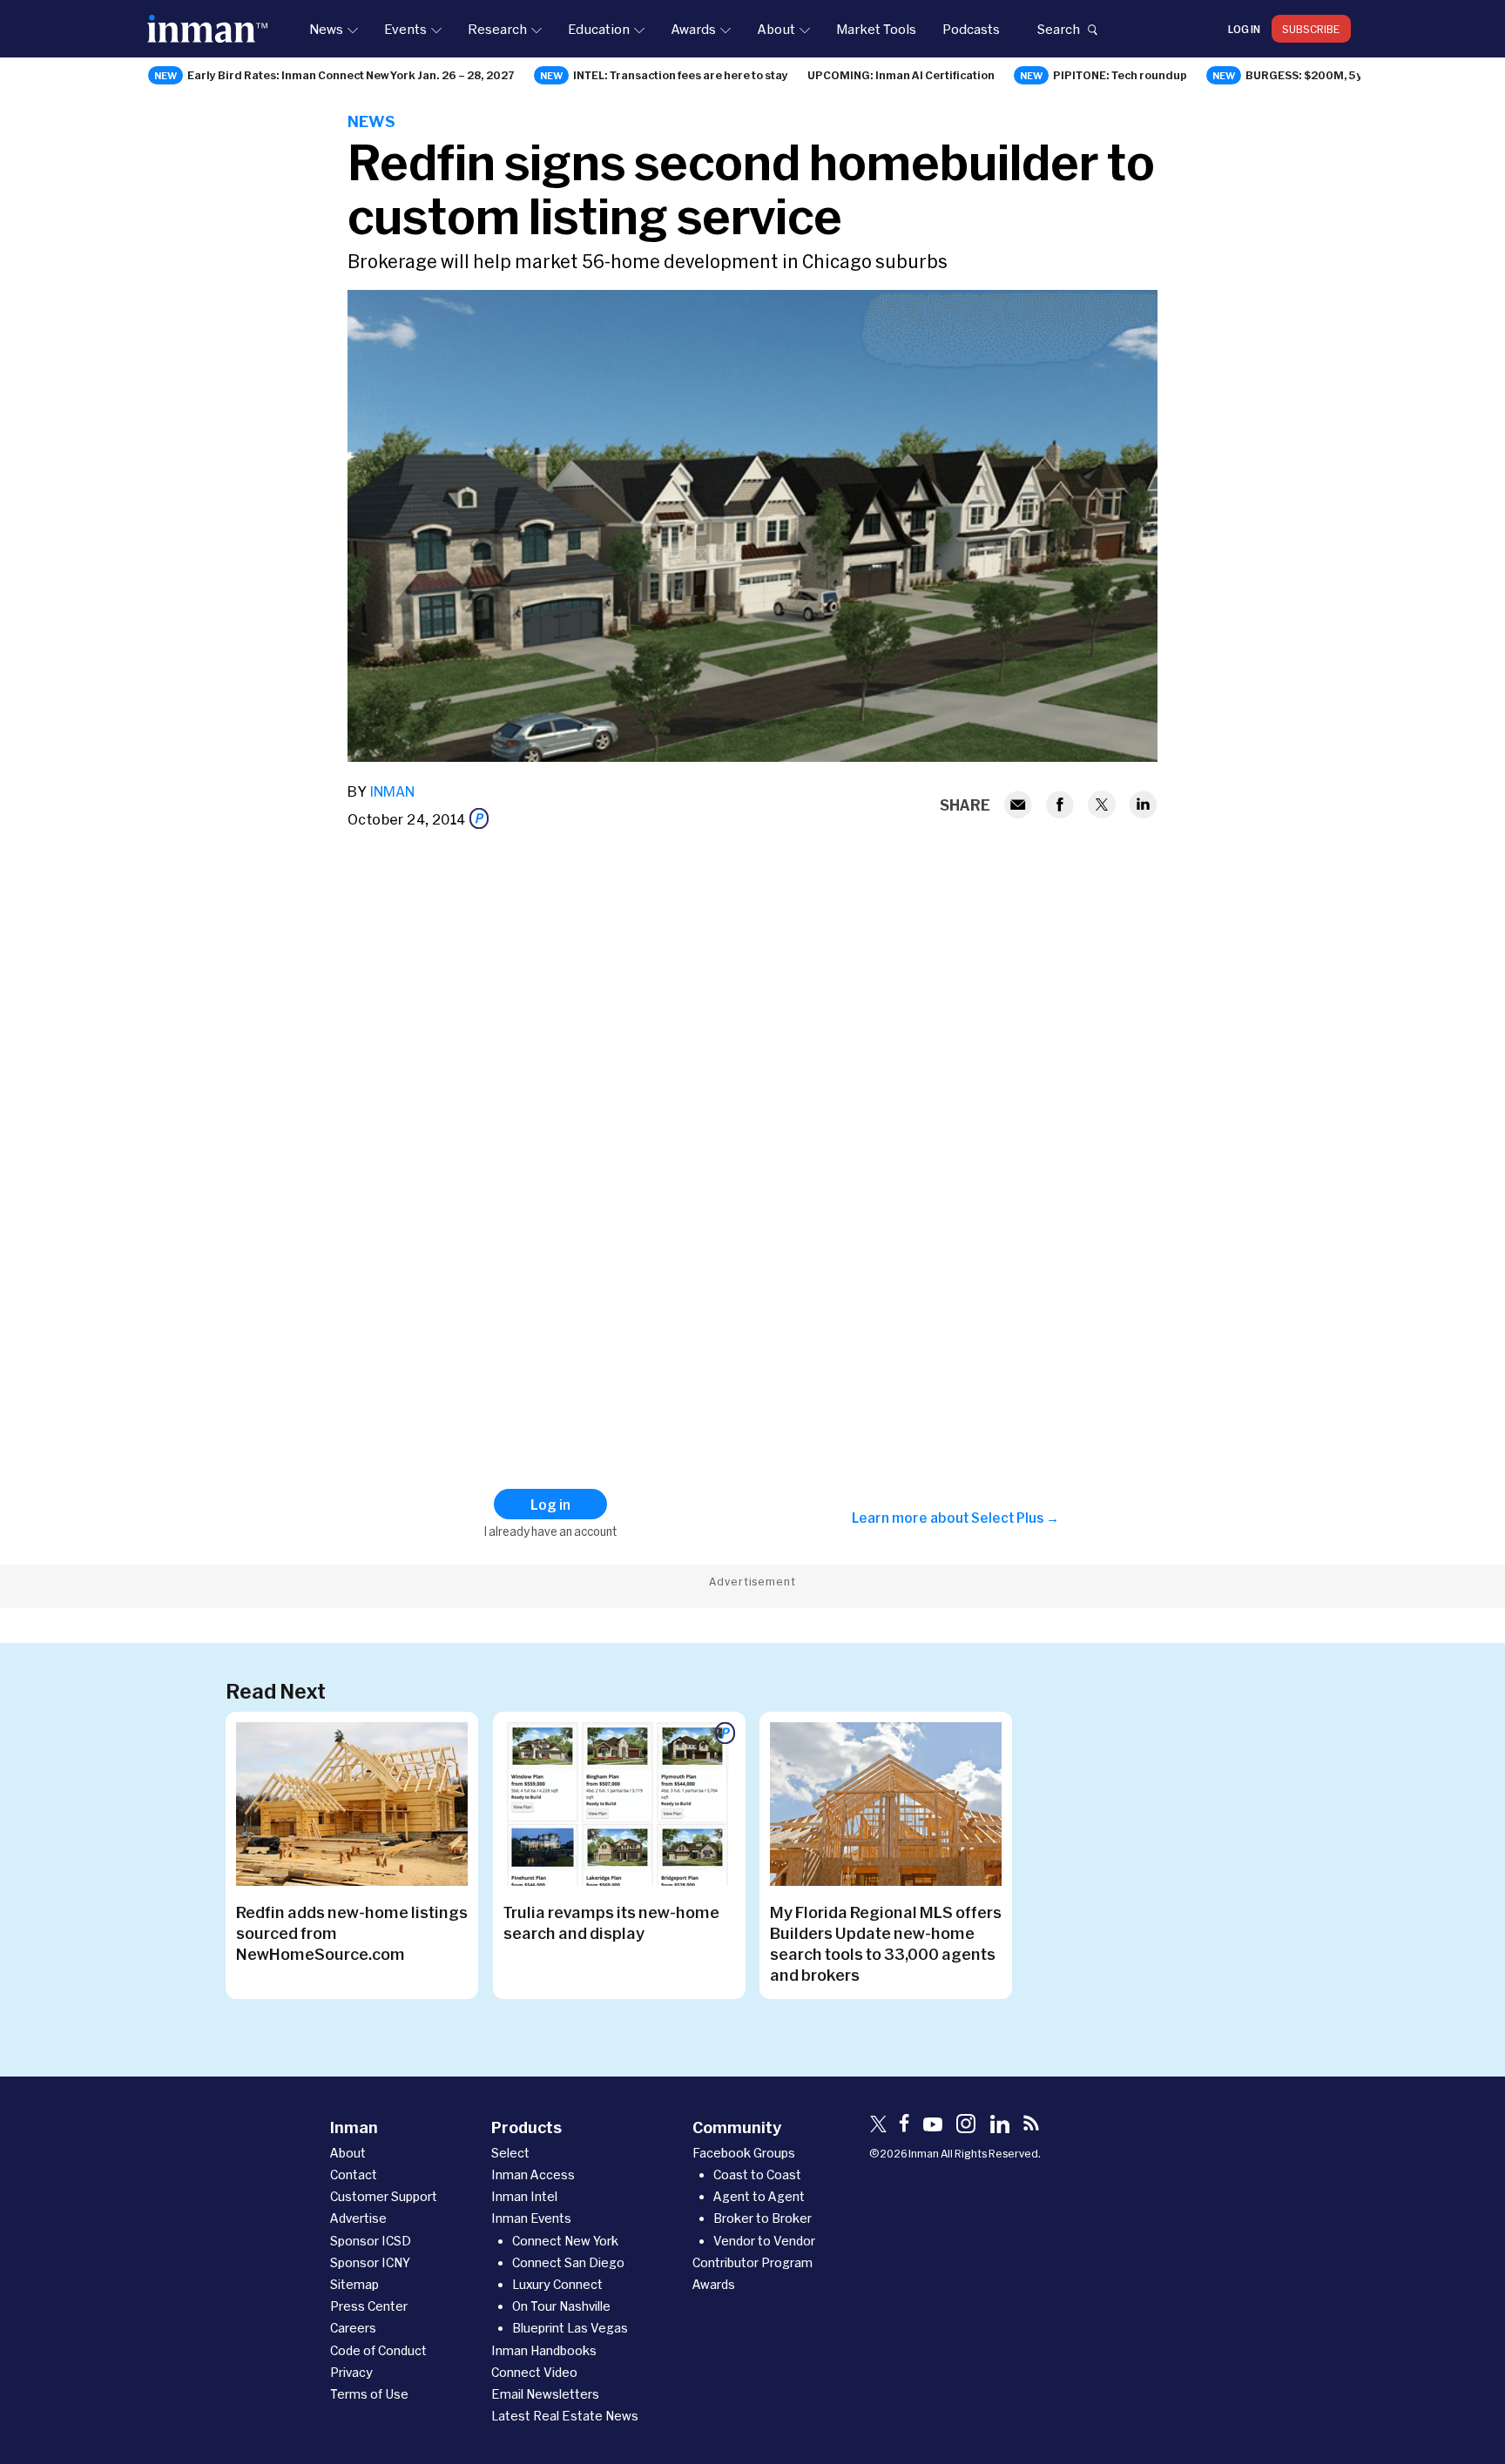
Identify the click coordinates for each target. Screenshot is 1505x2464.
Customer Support (384, 2196)
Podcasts (971, 29)
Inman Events (531, 2218)
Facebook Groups (744, 2153)
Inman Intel (524, 2196)
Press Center (369, 2306)
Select (510, 2153)
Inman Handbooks (544, 2350)
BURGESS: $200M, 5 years (1317, 75)
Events (405, 29)
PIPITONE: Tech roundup (1120, 75)
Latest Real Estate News (565, 2416)
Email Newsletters (545, 2394)
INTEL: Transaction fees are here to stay (681, 75)
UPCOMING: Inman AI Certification (901, 75)
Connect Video (534, 2372)
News (326, 29)
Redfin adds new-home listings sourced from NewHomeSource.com (352, 1933)
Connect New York (565, 2241)
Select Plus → (1015, 1518)
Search (1058, 29)
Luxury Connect (557, 2284)
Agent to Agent (759, 2196)
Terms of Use (369, 2394)
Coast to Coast (757, 2175)
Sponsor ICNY (370, 2262)
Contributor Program (752, 2262)
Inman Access (533, 2175)
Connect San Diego (568, 2262)
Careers (353, 2328)
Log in (1244, 29)
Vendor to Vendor (764, 2241)
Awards (693, 29)
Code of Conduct (378, 2350)
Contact (354, 2175)
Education (599, 29)
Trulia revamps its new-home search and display (611, 1922)
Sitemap (354, 2284)
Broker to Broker (763, 2218)
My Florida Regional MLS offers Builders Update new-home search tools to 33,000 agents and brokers (886, 1943)
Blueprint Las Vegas (570, 2328)
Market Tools (876, 29)
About (776, 29)
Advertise (358, 2218)
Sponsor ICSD (371, 2241)
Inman (392, 791)
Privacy (351, 2372)
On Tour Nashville (561, 2306)
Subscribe (1311, 29)
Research (497, 29)
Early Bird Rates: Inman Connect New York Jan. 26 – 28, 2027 (351, 75)
